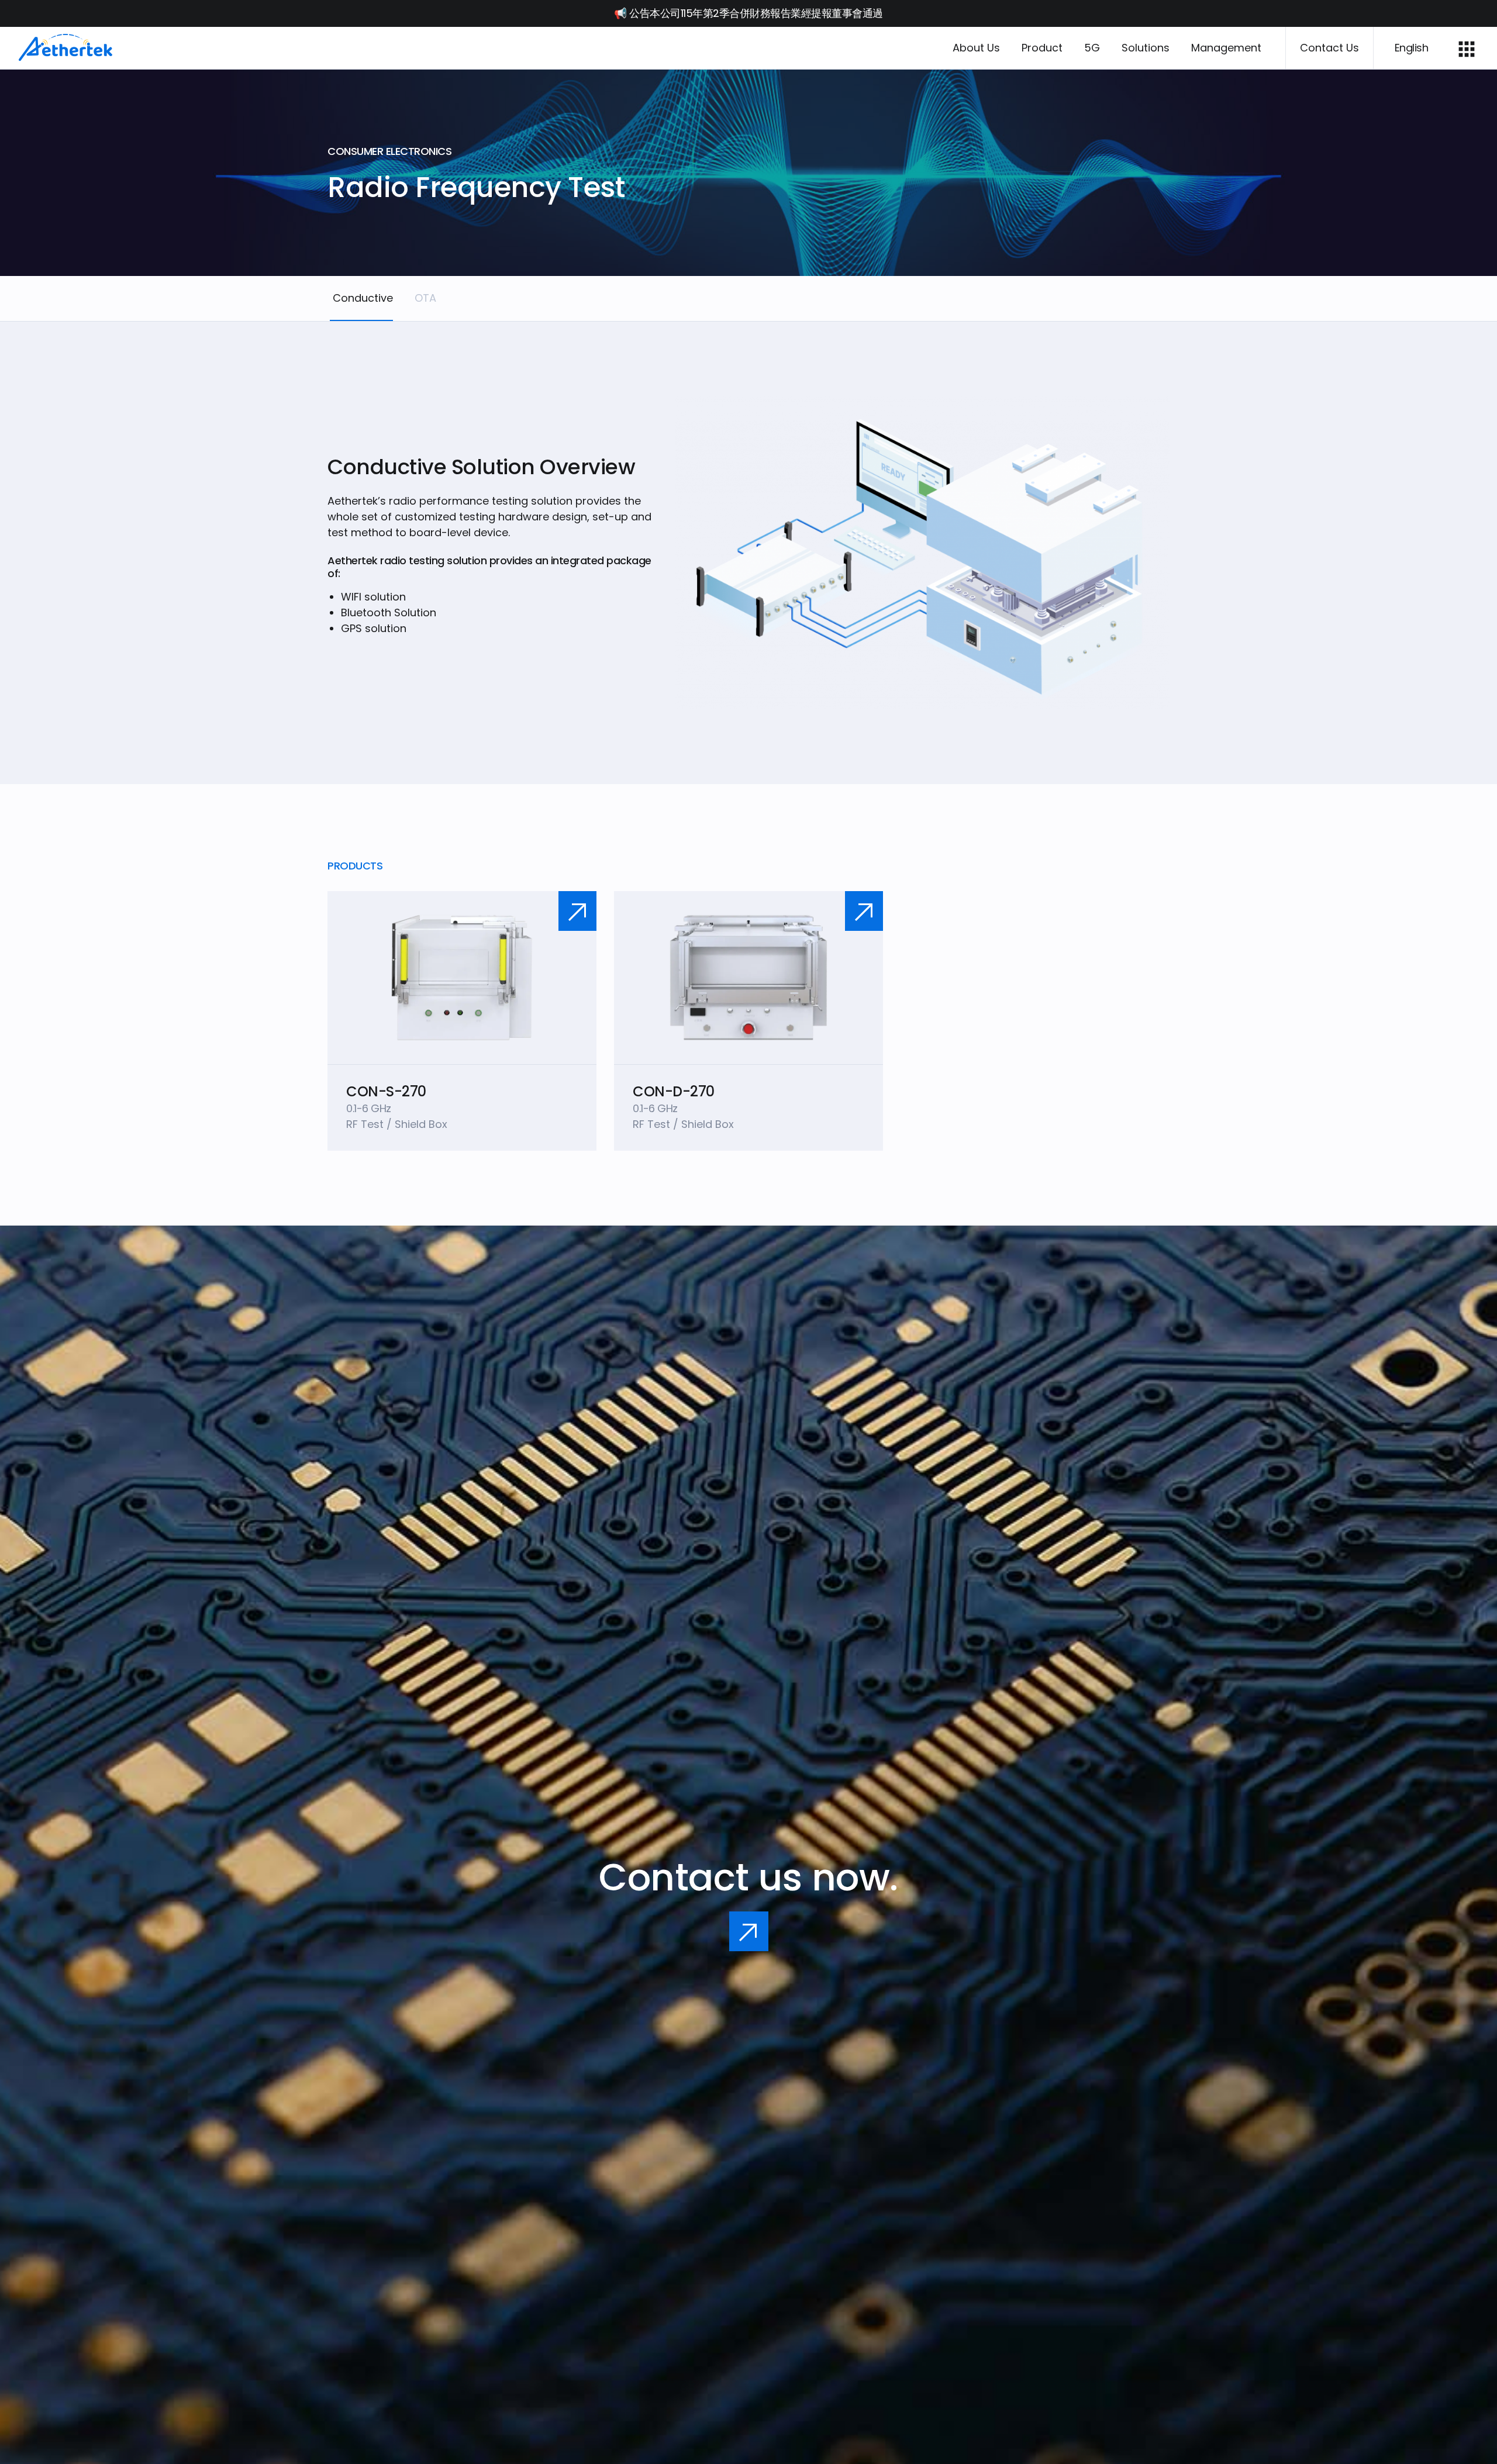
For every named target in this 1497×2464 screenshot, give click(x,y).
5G (1092, 48)
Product (1042, 48)
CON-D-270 (674, 1091)
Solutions (1146, 48)
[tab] (361, 298)
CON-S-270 (386, 1091)
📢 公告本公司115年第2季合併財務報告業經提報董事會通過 (748, 13)
